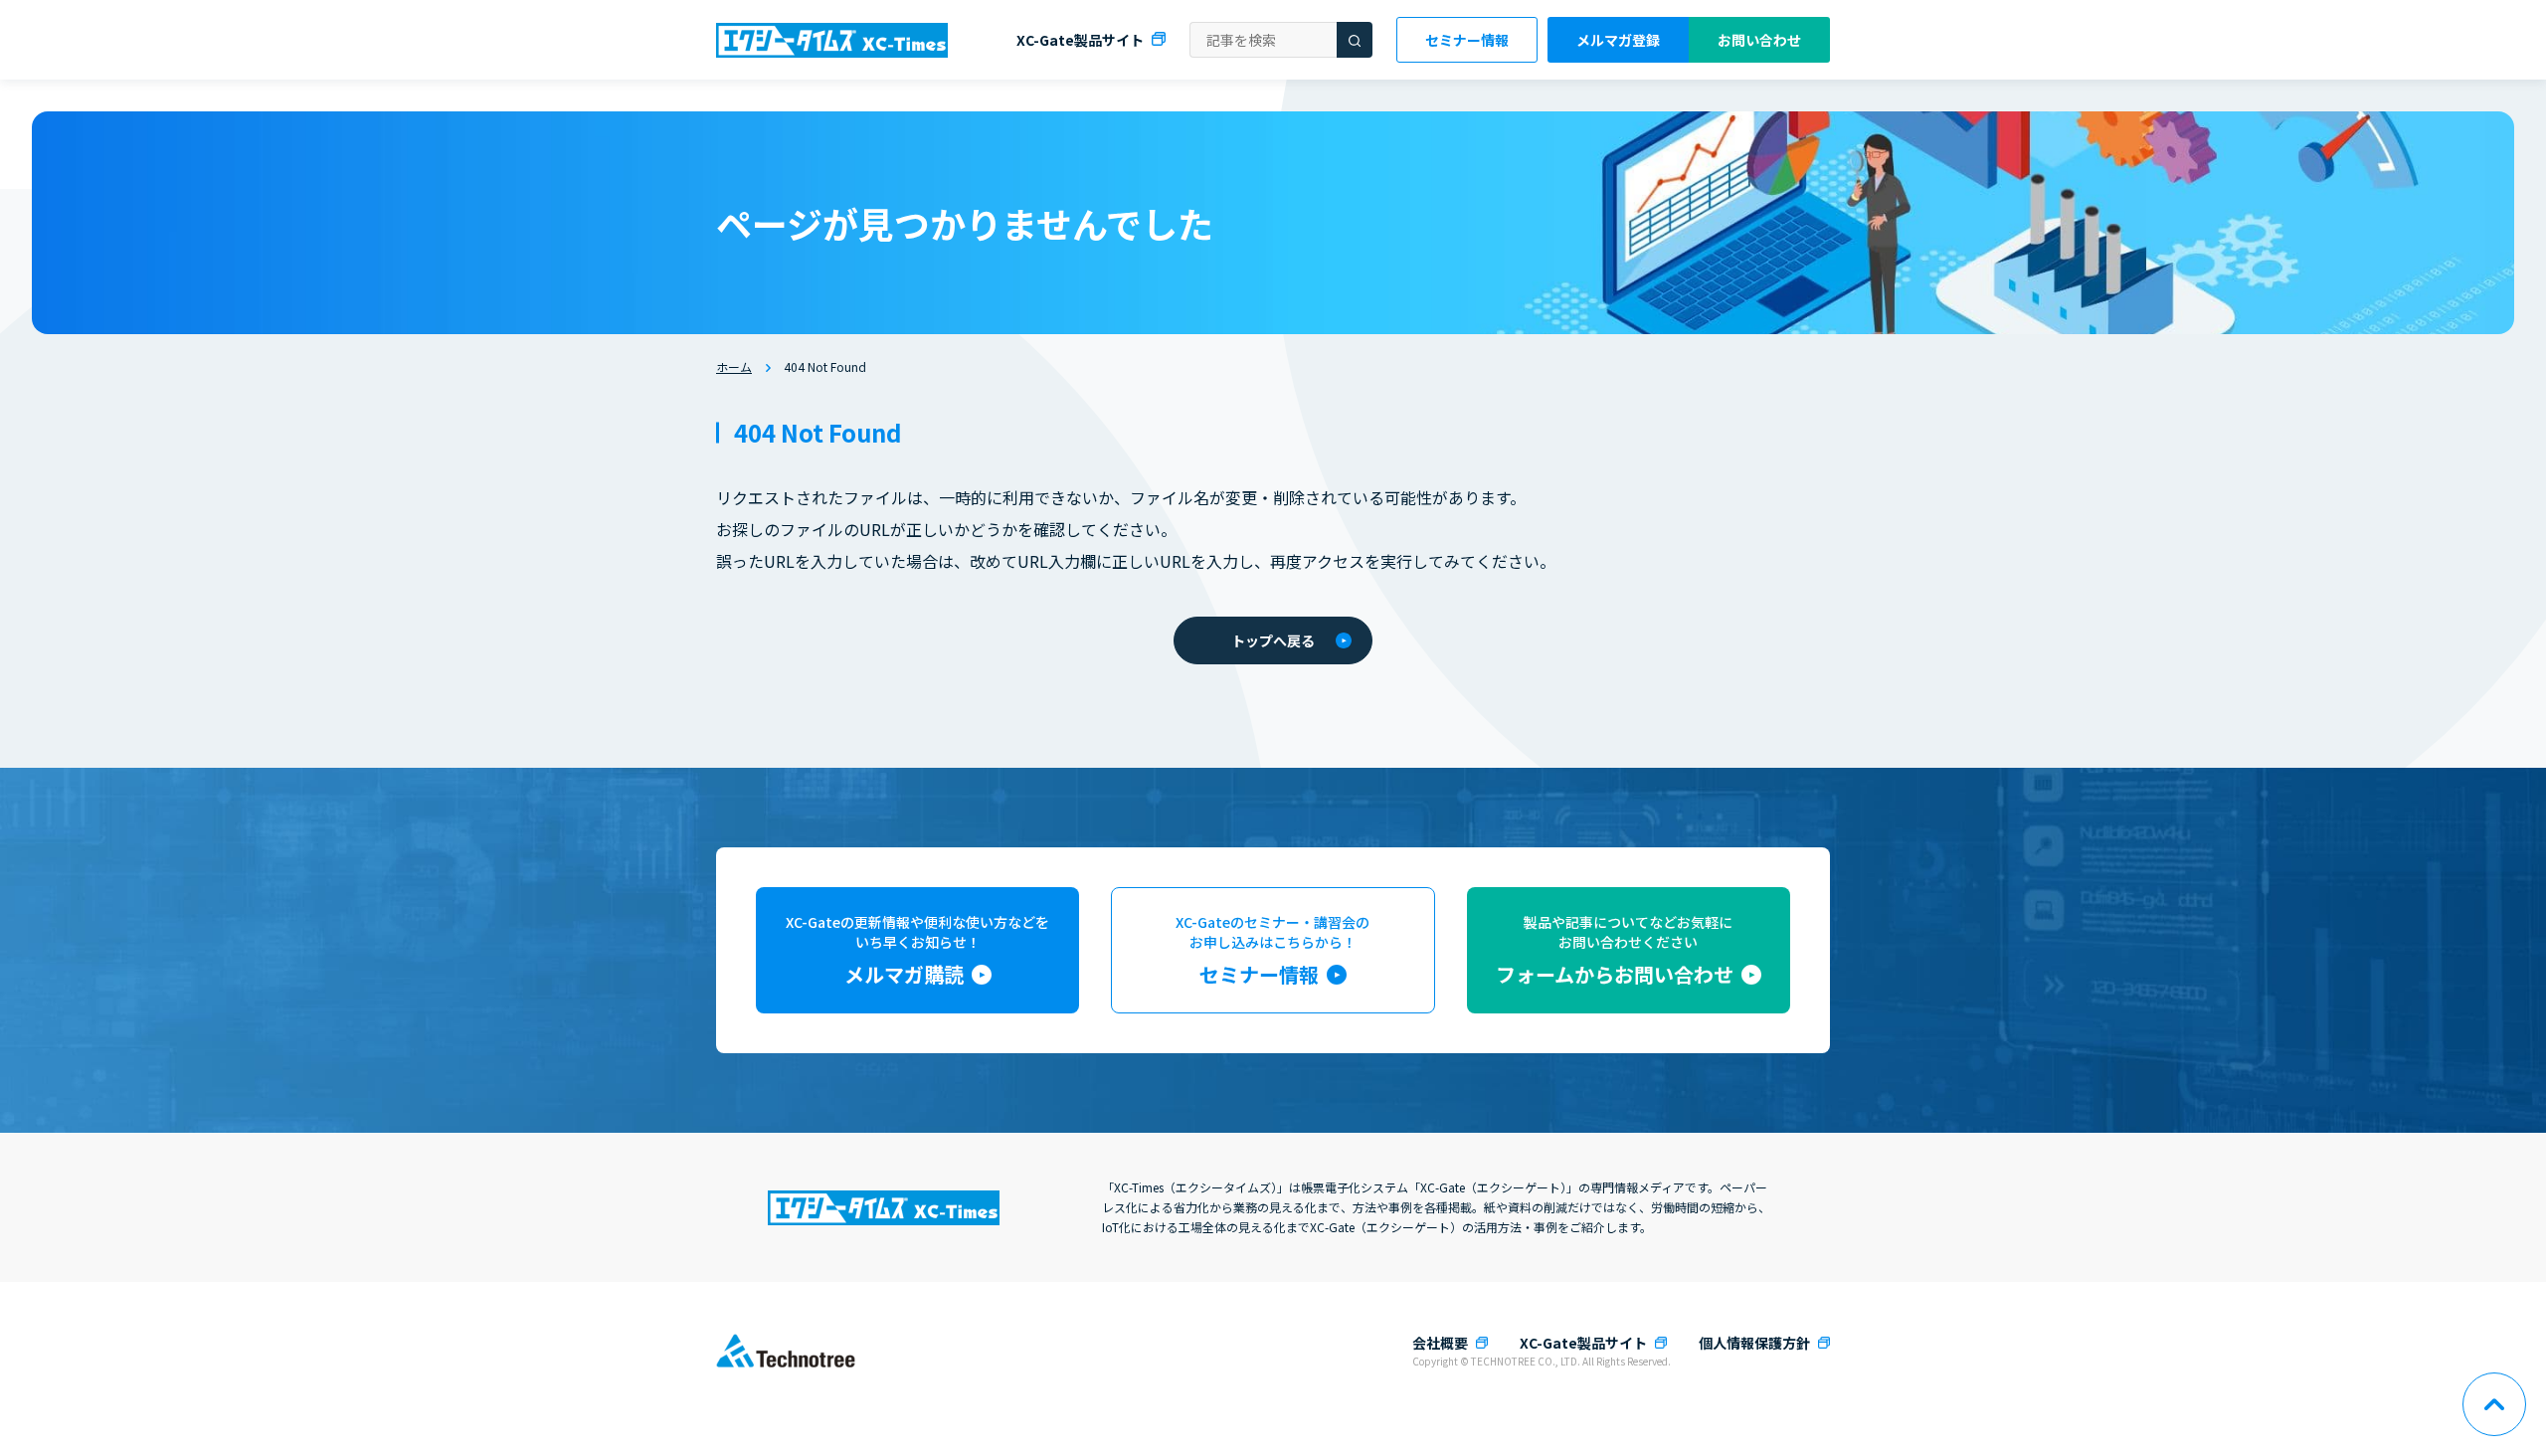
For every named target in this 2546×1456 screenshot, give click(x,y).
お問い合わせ (1759, 40)
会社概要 (1440, 1343)
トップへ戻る (1273, 640)
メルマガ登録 (1618, 40)
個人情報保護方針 (1754, 1343)
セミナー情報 (1467, 40)
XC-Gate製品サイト (1080, 40)
